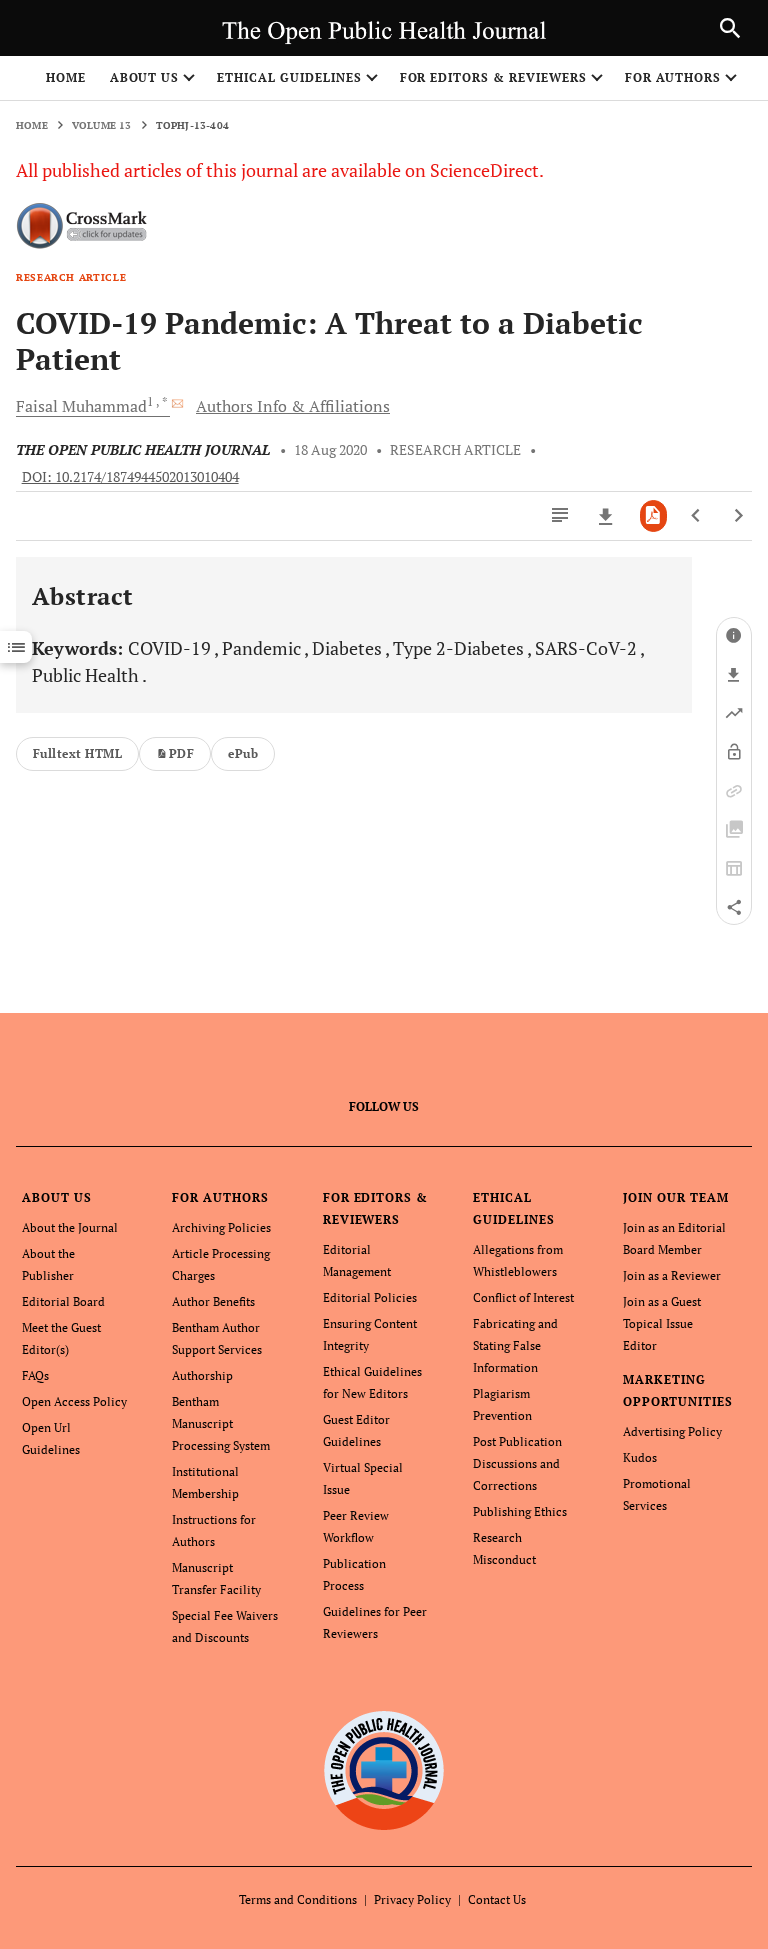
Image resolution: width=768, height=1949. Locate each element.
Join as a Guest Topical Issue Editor (662, 1323)
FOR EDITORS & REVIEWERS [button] (493, 77)
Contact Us (497, 1899)
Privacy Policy (412, 1899)
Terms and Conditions (298, 1899)
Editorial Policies (370, 1297)
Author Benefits (213, 1301)
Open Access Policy (74, 1401)
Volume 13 (102, 125)
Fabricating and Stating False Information (515, 1345)
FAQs (35, 1375)
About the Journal (70, 1227)
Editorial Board (63, 1301)
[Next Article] (738, 516)
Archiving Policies (221, 1227)
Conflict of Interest (523, 1297)
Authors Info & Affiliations (293, 406)
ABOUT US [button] (145, 77)
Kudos (640, 1457)
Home (66, 77)
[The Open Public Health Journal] (384, 1770)
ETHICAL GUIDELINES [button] (289, 77)
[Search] (730, 28)
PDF (181, 753)
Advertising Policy (672, 1431)
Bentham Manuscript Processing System (221, 1423)
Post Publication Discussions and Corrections (517, 1463)
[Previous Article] (696, 516)
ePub (243, 753)
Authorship (202, 1375)
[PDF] (653, 516)
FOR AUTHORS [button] (673, 77)
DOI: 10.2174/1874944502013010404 (130, 477)
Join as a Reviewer (672, 1275)
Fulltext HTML (77, 753)
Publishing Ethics (520, 1511)
